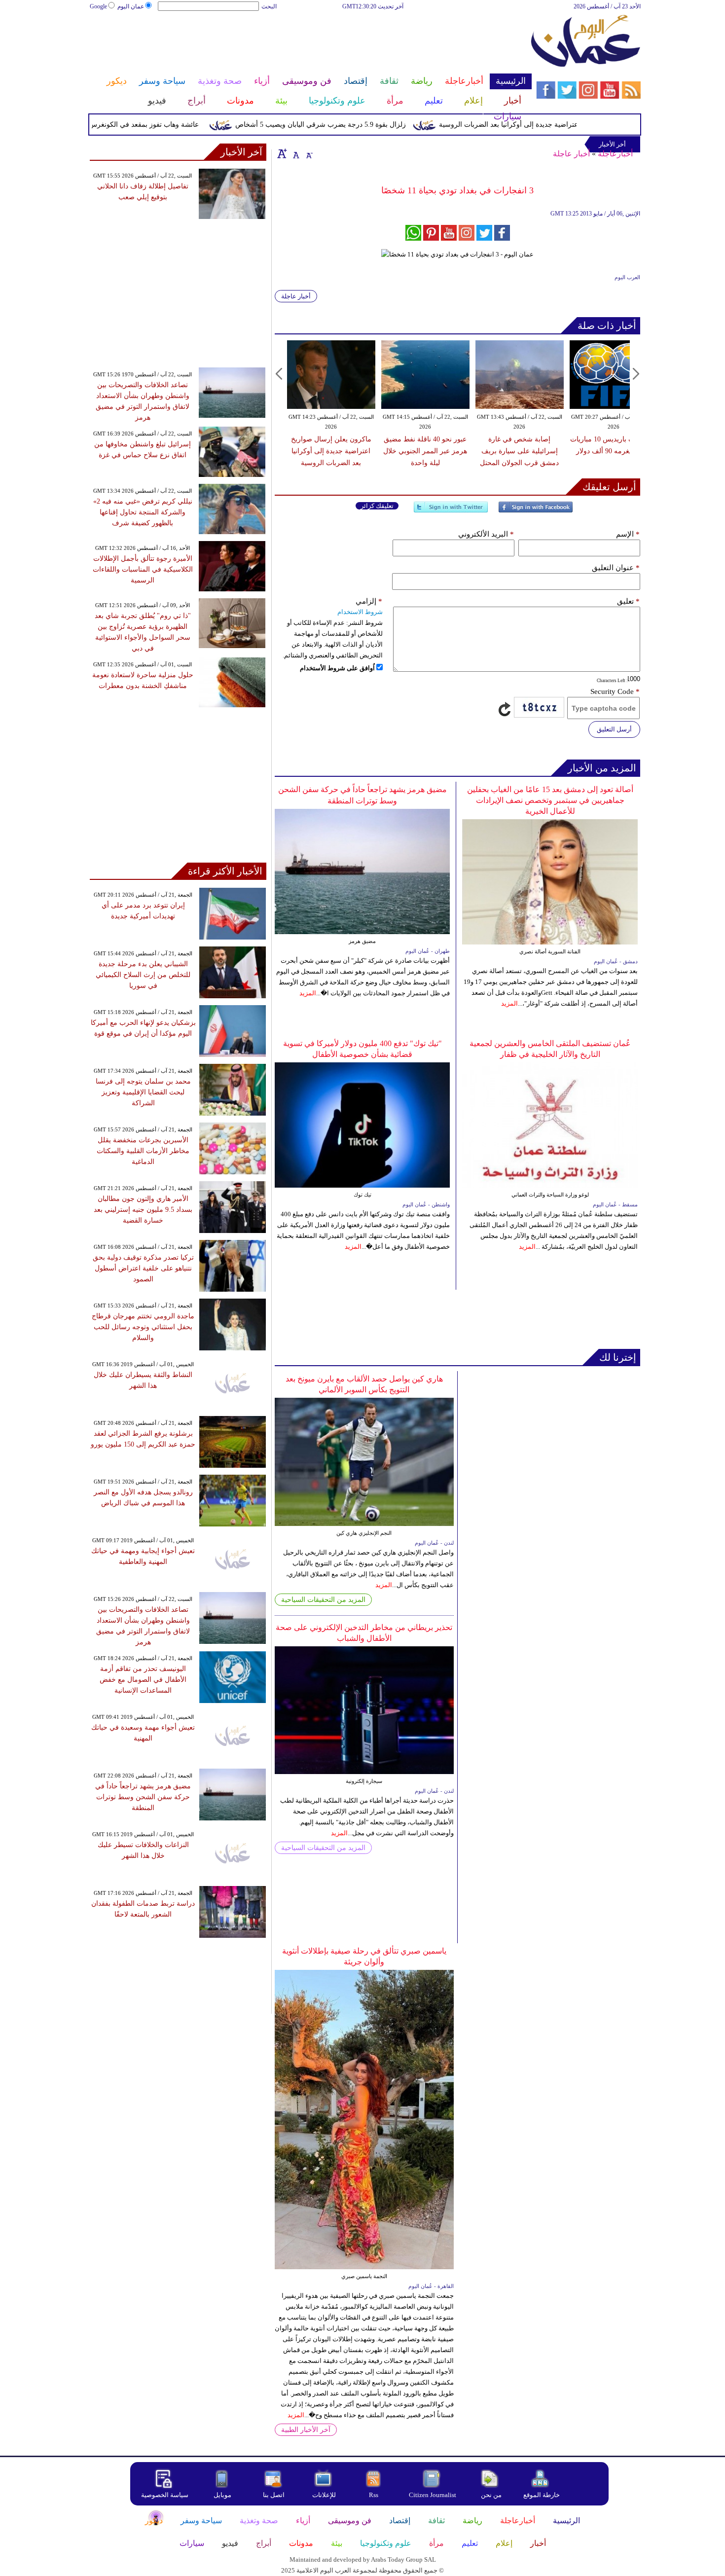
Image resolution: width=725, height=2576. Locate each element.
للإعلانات (324, 2495)
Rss (374, 2495)
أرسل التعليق (614, 729)
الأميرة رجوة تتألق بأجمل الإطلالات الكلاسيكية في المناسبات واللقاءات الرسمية (143, 569)
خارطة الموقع (542, 2495)
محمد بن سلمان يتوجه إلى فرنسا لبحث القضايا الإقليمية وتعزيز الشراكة (143, 1092)
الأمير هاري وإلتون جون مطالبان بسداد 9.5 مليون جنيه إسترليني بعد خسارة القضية (143, 1210)
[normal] (295, 153)
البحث (269, 6)
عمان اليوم (131, 6)
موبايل (223, 2495)
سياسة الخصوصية (165, 2495)
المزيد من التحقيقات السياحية (323, 1600)
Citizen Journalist (433, 2495)
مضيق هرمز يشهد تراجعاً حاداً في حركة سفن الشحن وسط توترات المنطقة (143, 1797)
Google (98, 6)
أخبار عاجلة (571, 154)
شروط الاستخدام (360, 612)
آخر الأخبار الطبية (306, 2430)
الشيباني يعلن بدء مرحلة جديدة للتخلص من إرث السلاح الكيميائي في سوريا (143, 975)
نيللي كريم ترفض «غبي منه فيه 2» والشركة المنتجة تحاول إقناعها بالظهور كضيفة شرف (143, 512)
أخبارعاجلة (615, 154)
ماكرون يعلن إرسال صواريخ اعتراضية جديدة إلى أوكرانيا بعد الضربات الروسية (589, 125)
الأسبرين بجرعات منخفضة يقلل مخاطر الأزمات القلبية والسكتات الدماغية (143, 1151)
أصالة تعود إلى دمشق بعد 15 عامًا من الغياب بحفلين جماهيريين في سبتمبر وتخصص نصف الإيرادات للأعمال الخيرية (550, 800)
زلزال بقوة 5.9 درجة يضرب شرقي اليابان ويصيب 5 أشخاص (359, 125)
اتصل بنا (274, 2495)
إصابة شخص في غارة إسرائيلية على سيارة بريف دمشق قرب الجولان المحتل (519, 451)
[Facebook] (536, 511)
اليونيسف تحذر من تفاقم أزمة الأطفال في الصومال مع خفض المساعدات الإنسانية (143, 1680)
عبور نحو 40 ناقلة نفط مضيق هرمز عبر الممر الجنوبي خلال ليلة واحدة (425, 451)
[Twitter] (451, 511)
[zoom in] (282, 153)
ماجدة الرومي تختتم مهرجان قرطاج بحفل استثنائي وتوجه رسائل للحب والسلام (143, 1327)
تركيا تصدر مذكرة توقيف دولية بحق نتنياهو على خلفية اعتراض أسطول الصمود (143, 1268)
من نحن (491, 2495)
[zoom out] (309, 153)
